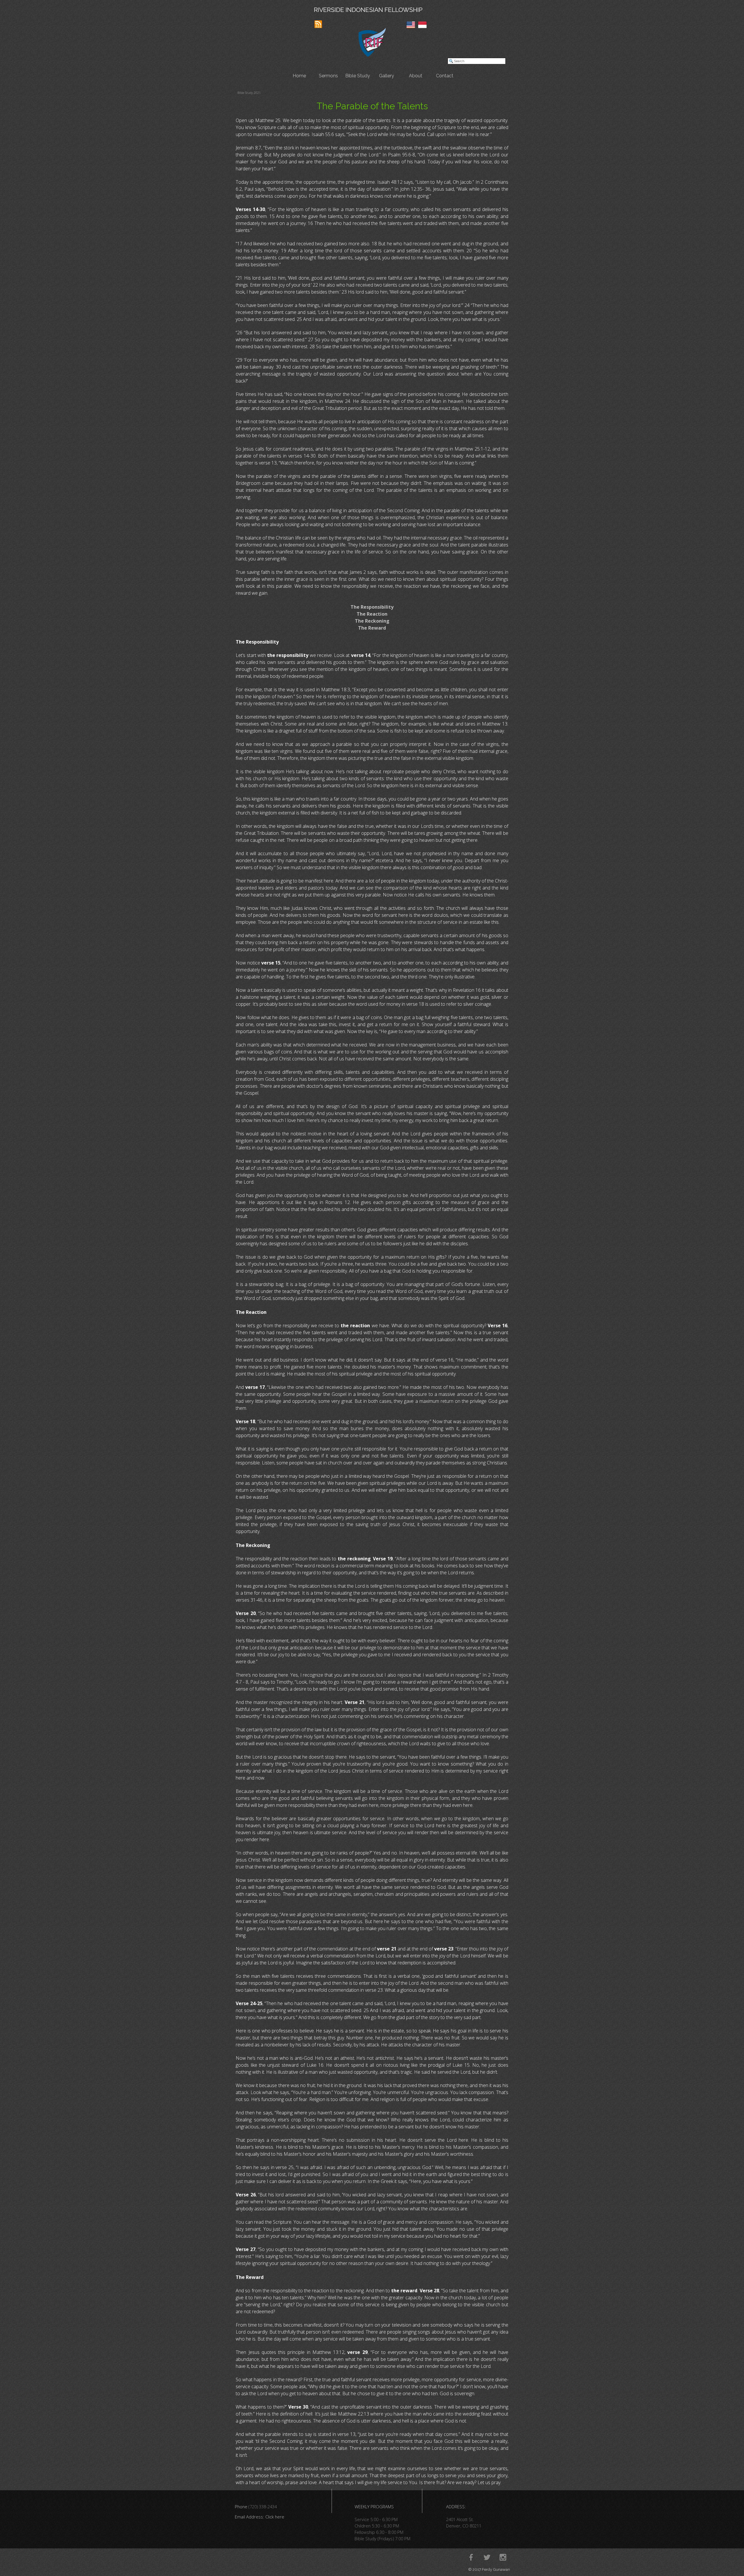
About (416, 76)
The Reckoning (372, 621)
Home (299, 76)
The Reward (372, 628)
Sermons (328, 76)
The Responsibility (372, 607)
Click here (275, 2517)
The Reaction (372, 614)
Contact (445, 76)
